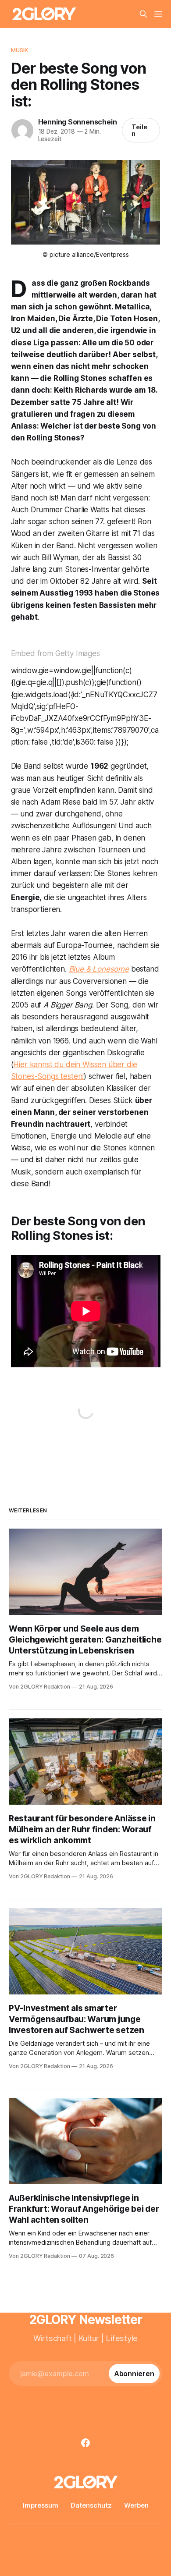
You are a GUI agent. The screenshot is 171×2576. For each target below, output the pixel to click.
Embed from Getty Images (55, 653)
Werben (136, 2505)
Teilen (139, 130)
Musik (20, 50)
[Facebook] (85, 2443)
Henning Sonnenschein (78, 122)
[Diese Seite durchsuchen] (143, 14)
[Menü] (158, 14)
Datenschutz (91, 2505)
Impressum (41, 2505)
